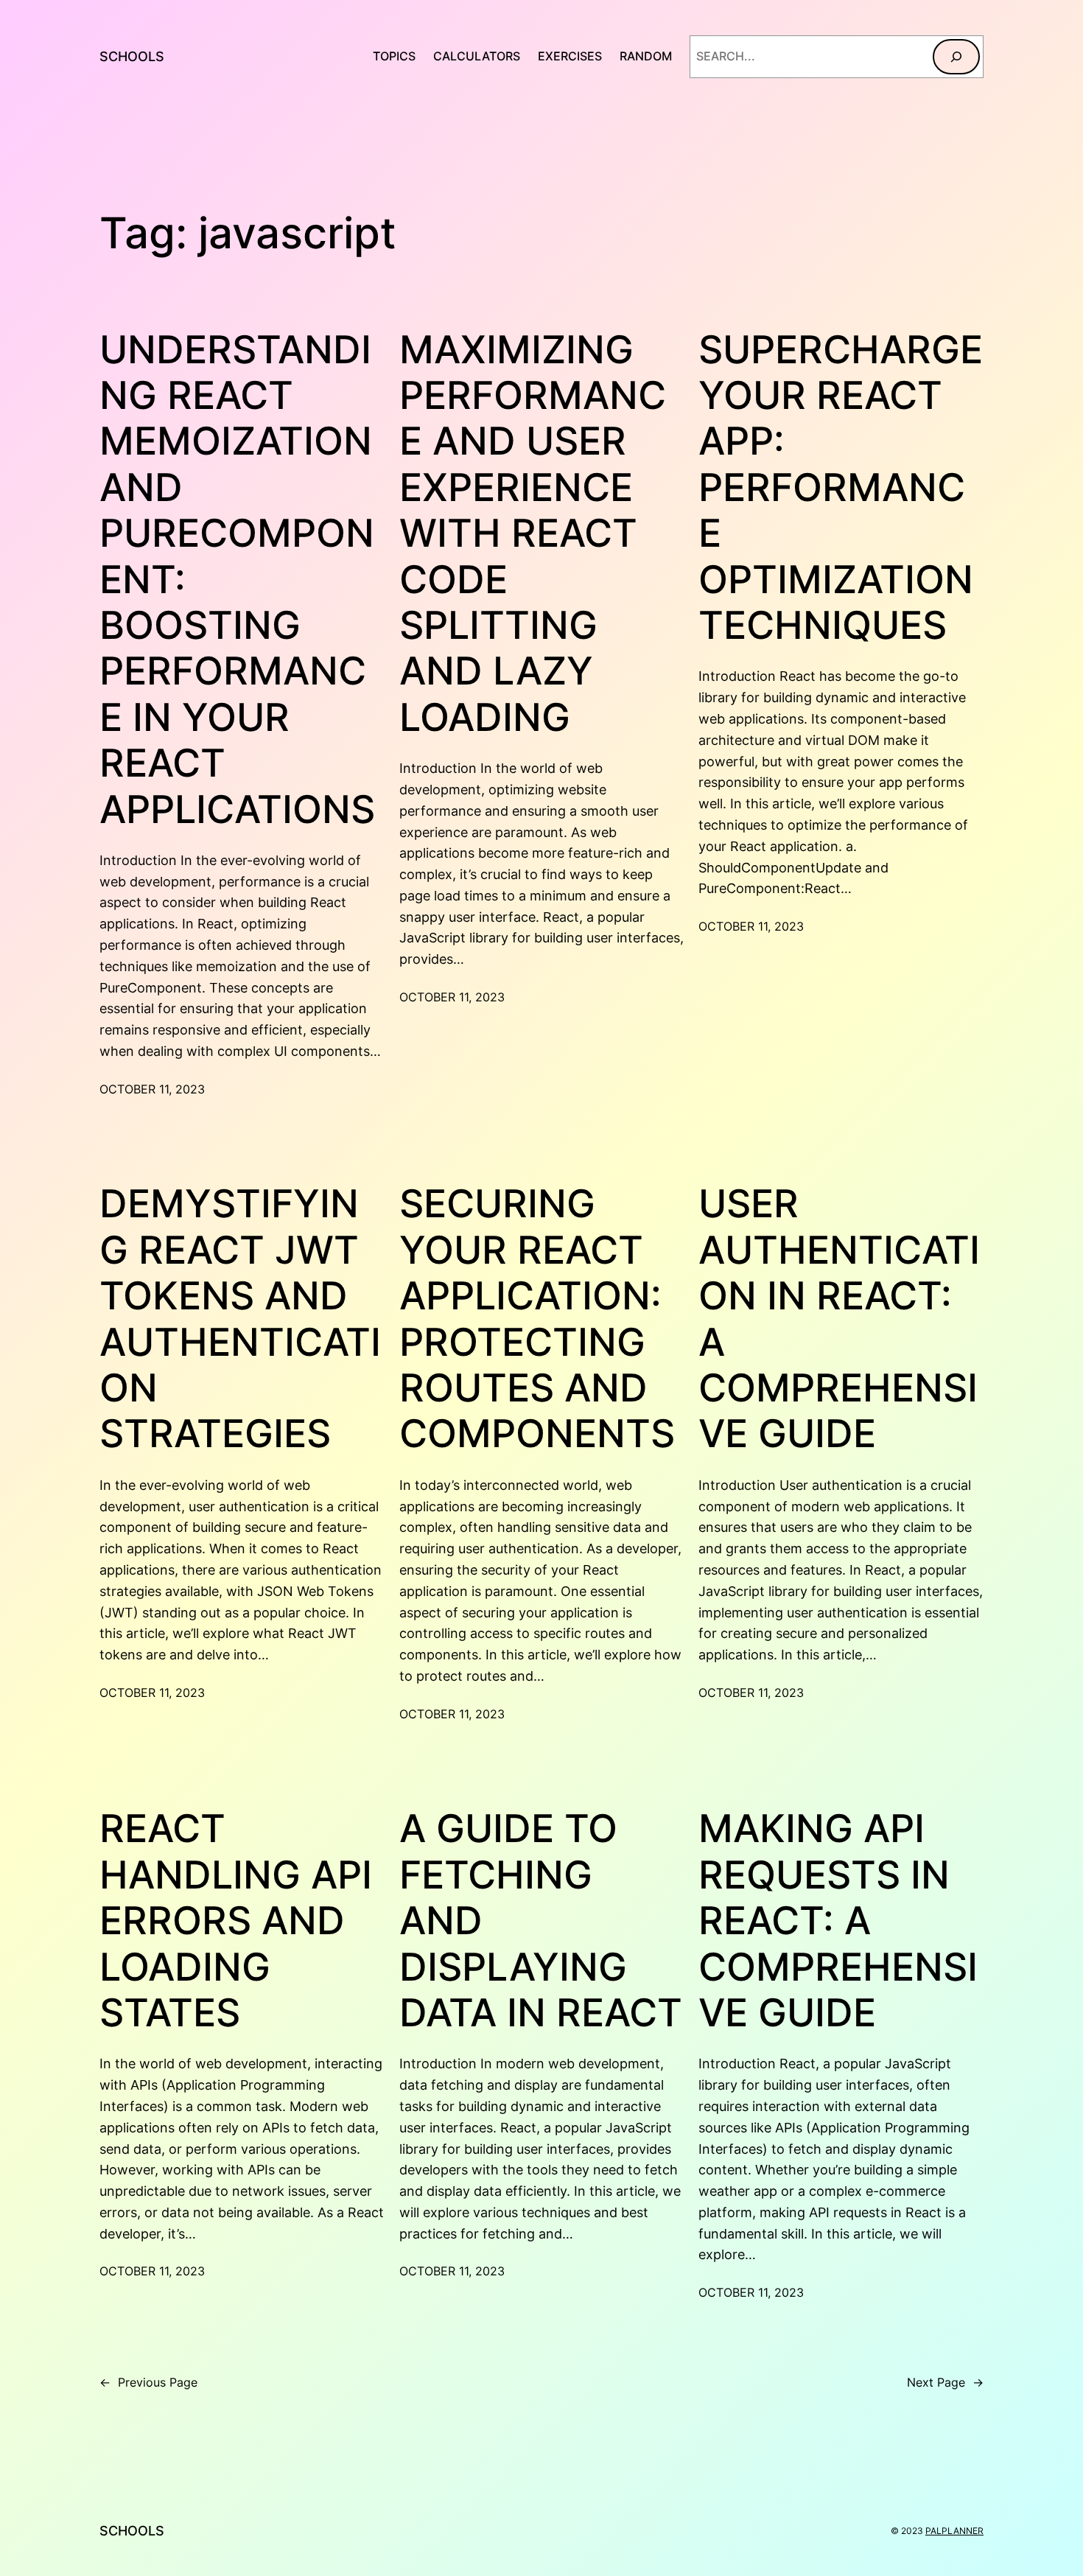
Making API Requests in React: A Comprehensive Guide (838, 1921)
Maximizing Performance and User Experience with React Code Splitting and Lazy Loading (533, 534)
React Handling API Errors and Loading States (236, 1921)
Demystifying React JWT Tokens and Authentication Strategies (240, 1319)
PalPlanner (954, 2531)
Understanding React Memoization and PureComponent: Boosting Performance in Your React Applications (237, 580)
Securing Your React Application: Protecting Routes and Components (537, 1319)
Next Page (945, 2382)
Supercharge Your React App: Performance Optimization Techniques (841, 488)
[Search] (956, 57)
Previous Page (148, 2382)
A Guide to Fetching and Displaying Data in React (541, 1921)
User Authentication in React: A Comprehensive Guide (839, 1319)
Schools (132, 56)
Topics (394, 56)
